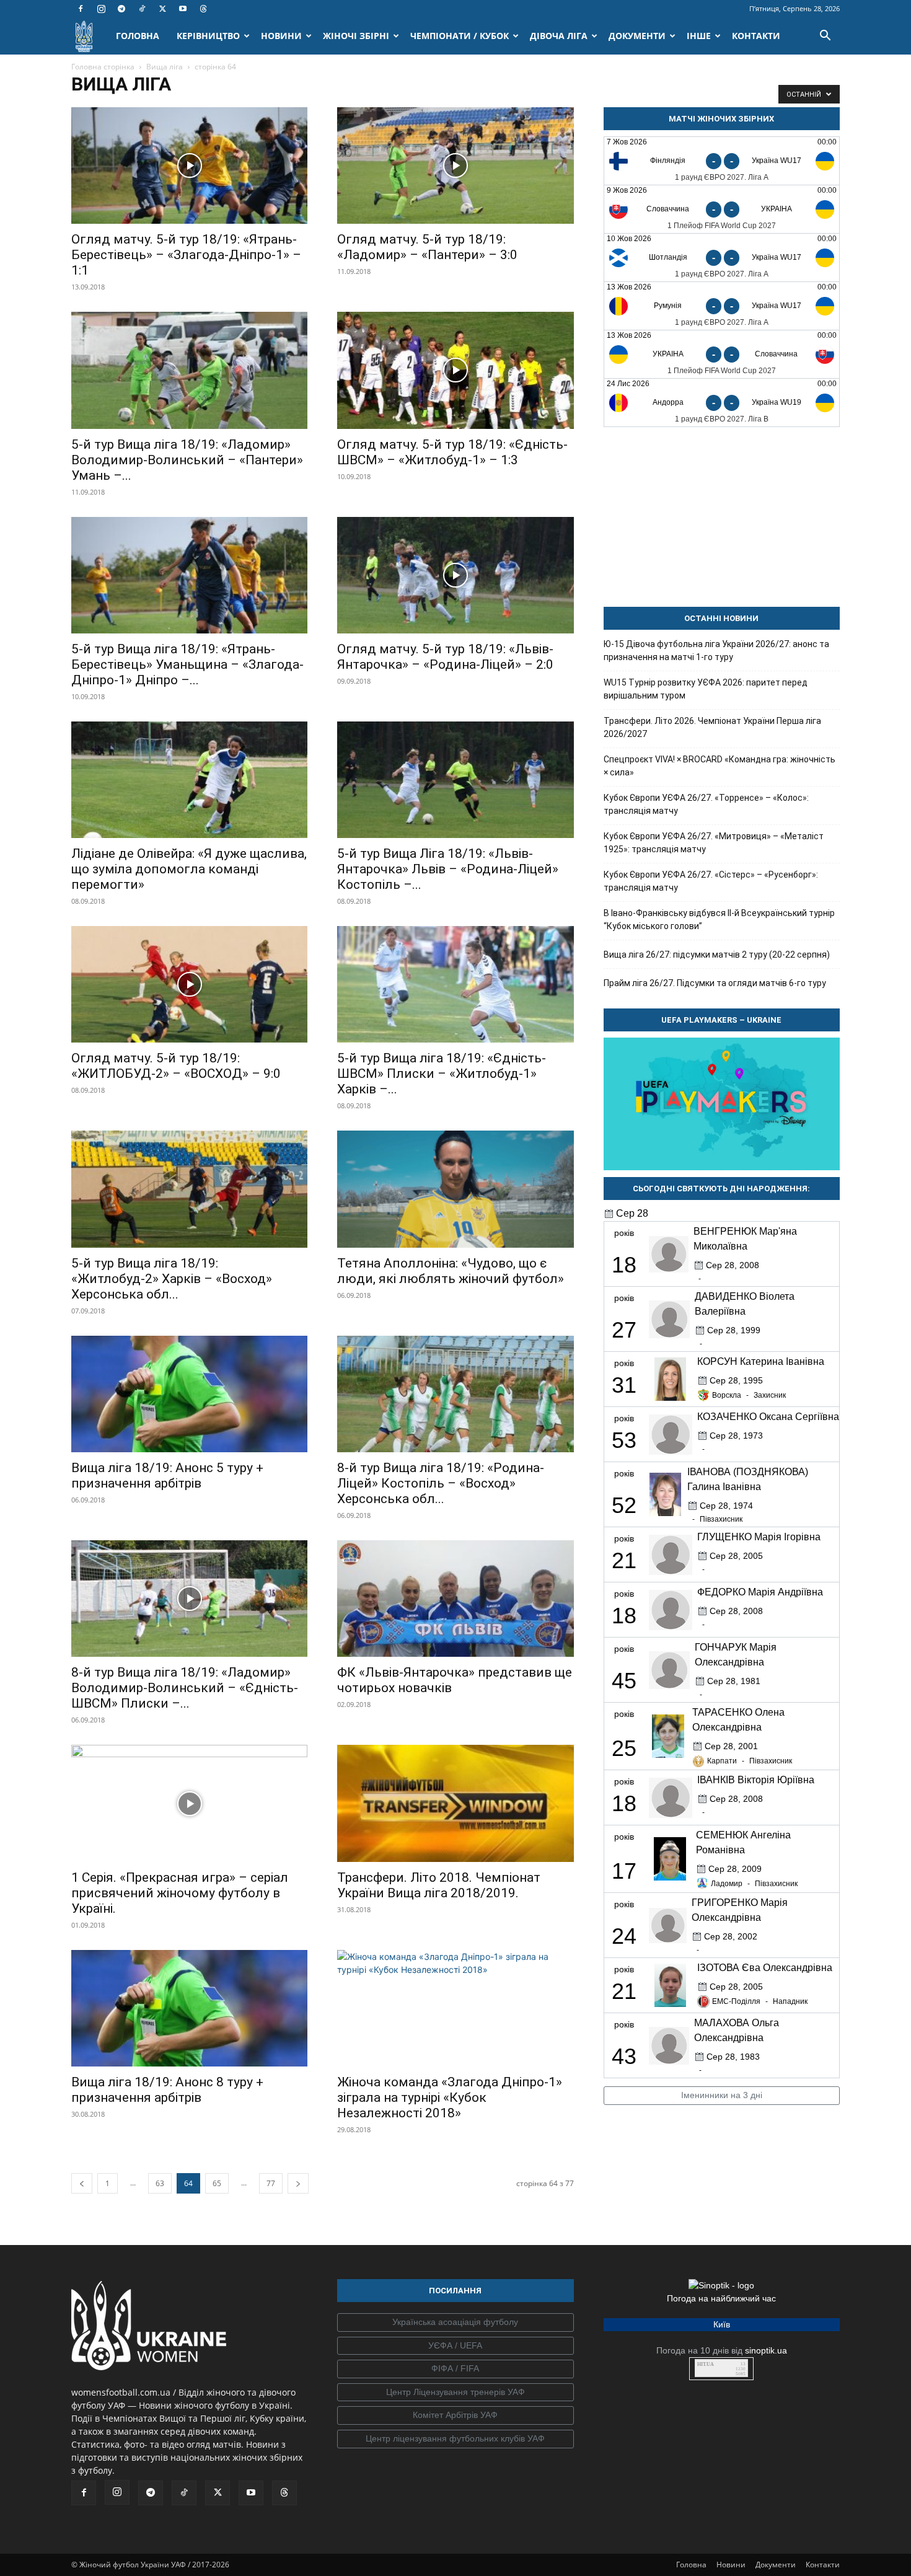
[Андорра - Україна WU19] (722, 403)
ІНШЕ (699, 36)
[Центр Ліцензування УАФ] (455, 2393)
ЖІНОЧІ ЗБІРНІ (356, 36)
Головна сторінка (103, 67)
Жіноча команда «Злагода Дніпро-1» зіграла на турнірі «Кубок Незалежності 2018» (450, 2097)
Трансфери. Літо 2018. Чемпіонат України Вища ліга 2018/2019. (439, 1885)
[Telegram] (121, 9)
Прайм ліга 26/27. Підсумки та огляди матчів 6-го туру (715, 983)
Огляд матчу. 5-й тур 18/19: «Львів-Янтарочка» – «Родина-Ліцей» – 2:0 (445, 657)
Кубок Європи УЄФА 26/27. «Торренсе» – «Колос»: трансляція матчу (706, 804)
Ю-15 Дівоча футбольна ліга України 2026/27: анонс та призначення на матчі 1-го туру (716, 651)
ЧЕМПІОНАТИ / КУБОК (460, 36)
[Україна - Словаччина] (722, 354)
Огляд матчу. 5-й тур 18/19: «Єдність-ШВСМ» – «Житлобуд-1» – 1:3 (452, 452)
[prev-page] (82, 2183)
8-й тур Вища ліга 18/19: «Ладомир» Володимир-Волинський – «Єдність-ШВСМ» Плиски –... (185, 1688)
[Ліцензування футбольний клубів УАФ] (455, 2439)
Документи (776, 2565)
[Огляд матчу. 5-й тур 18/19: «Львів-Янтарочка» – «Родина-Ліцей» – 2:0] (455, 575)
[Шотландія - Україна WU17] (722, 258)
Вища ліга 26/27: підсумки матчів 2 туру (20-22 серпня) (717, 955)
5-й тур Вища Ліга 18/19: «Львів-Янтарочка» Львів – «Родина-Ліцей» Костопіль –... (448, 869)
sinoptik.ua (766, 2350)
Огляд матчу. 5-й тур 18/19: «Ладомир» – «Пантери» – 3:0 (427, 247)
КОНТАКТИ (756, 36)
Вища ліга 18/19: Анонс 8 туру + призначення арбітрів (167, 2090)
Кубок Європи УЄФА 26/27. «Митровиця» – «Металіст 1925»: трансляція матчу (714, 843)
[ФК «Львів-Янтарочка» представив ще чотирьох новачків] (455, 1599)
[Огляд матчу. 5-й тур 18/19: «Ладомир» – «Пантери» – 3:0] (455, 165)
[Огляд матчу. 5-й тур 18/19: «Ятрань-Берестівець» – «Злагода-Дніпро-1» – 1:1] (189, 165)
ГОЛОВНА (138, 36)
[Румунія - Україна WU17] (722, 306)
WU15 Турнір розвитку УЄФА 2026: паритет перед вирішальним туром (706, 689)
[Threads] (203, 9)
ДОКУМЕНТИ (637, 36)
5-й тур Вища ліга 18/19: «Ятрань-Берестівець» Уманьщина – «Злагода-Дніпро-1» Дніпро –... (187, 664)
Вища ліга (165, 67)
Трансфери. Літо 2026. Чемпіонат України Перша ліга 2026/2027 (712, 727)
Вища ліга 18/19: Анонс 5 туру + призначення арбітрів (167, 1475)
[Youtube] (183, 9)
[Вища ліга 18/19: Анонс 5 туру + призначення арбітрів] (189, 1394)
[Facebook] (81, 9)
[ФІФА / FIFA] (455, 2369)
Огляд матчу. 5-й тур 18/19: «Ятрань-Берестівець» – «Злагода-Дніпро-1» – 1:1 (186, 255)
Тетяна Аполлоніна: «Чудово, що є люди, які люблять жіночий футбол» (451, 1271)
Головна (691, 2565)
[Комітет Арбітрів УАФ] (455, 2415)
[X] (162, 9)
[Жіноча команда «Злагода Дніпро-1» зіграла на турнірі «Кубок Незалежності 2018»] (455, 2008)
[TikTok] (142, 9)
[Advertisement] (722, 517)
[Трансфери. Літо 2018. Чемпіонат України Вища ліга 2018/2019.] (455, 1803)
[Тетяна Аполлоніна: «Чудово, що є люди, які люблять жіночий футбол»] (455, 1189)
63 (160, 2183)
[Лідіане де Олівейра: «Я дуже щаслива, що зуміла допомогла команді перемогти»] (189, 780)
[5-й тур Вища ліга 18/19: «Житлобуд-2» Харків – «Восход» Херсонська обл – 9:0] (189, 1189)
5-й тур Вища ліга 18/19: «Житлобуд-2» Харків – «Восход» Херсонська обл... (172, 1279)
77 (271, 2183)
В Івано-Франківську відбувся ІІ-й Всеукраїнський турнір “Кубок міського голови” (719, 920)
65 (217, 2183)
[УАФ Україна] (455, 2322)
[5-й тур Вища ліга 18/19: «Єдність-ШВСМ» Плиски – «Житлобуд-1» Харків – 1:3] (455, 984)
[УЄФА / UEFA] (455, 2346)
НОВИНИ (281, 36)
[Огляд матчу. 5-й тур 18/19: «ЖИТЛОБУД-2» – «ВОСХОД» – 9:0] (189, 984)
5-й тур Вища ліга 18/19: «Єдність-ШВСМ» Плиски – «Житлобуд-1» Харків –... (442, 1074)
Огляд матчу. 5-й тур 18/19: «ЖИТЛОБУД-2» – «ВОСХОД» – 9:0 (176, 1066)
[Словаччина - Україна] (722, 209)
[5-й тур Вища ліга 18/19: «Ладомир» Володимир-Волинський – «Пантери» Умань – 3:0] (189, 370)
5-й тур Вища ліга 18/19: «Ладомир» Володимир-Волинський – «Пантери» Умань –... (187, 460)
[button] (825, 37)
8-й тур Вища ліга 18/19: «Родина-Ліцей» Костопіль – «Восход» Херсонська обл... (441, 1483)
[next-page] (298, 2183)
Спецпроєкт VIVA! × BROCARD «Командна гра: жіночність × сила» (720, 766)
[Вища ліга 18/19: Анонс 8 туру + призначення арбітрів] (189, 2008)
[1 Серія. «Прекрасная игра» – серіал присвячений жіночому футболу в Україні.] (189, 1803)
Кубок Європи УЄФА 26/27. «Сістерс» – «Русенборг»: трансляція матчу (711, 881)
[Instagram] (101, 9)
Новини (731, 2565)
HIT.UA (706, 2364)
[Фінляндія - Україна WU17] (722, 161)
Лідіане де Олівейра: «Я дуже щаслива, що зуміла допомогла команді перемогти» (189, 869)
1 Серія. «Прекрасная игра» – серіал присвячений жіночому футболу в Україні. (180, 1893)
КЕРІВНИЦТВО (208, 36)
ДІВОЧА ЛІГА (559, 36)
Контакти (823, 2565)
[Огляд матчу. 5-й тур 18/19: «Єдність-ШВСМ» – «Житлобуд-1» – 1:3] (455, 370)
